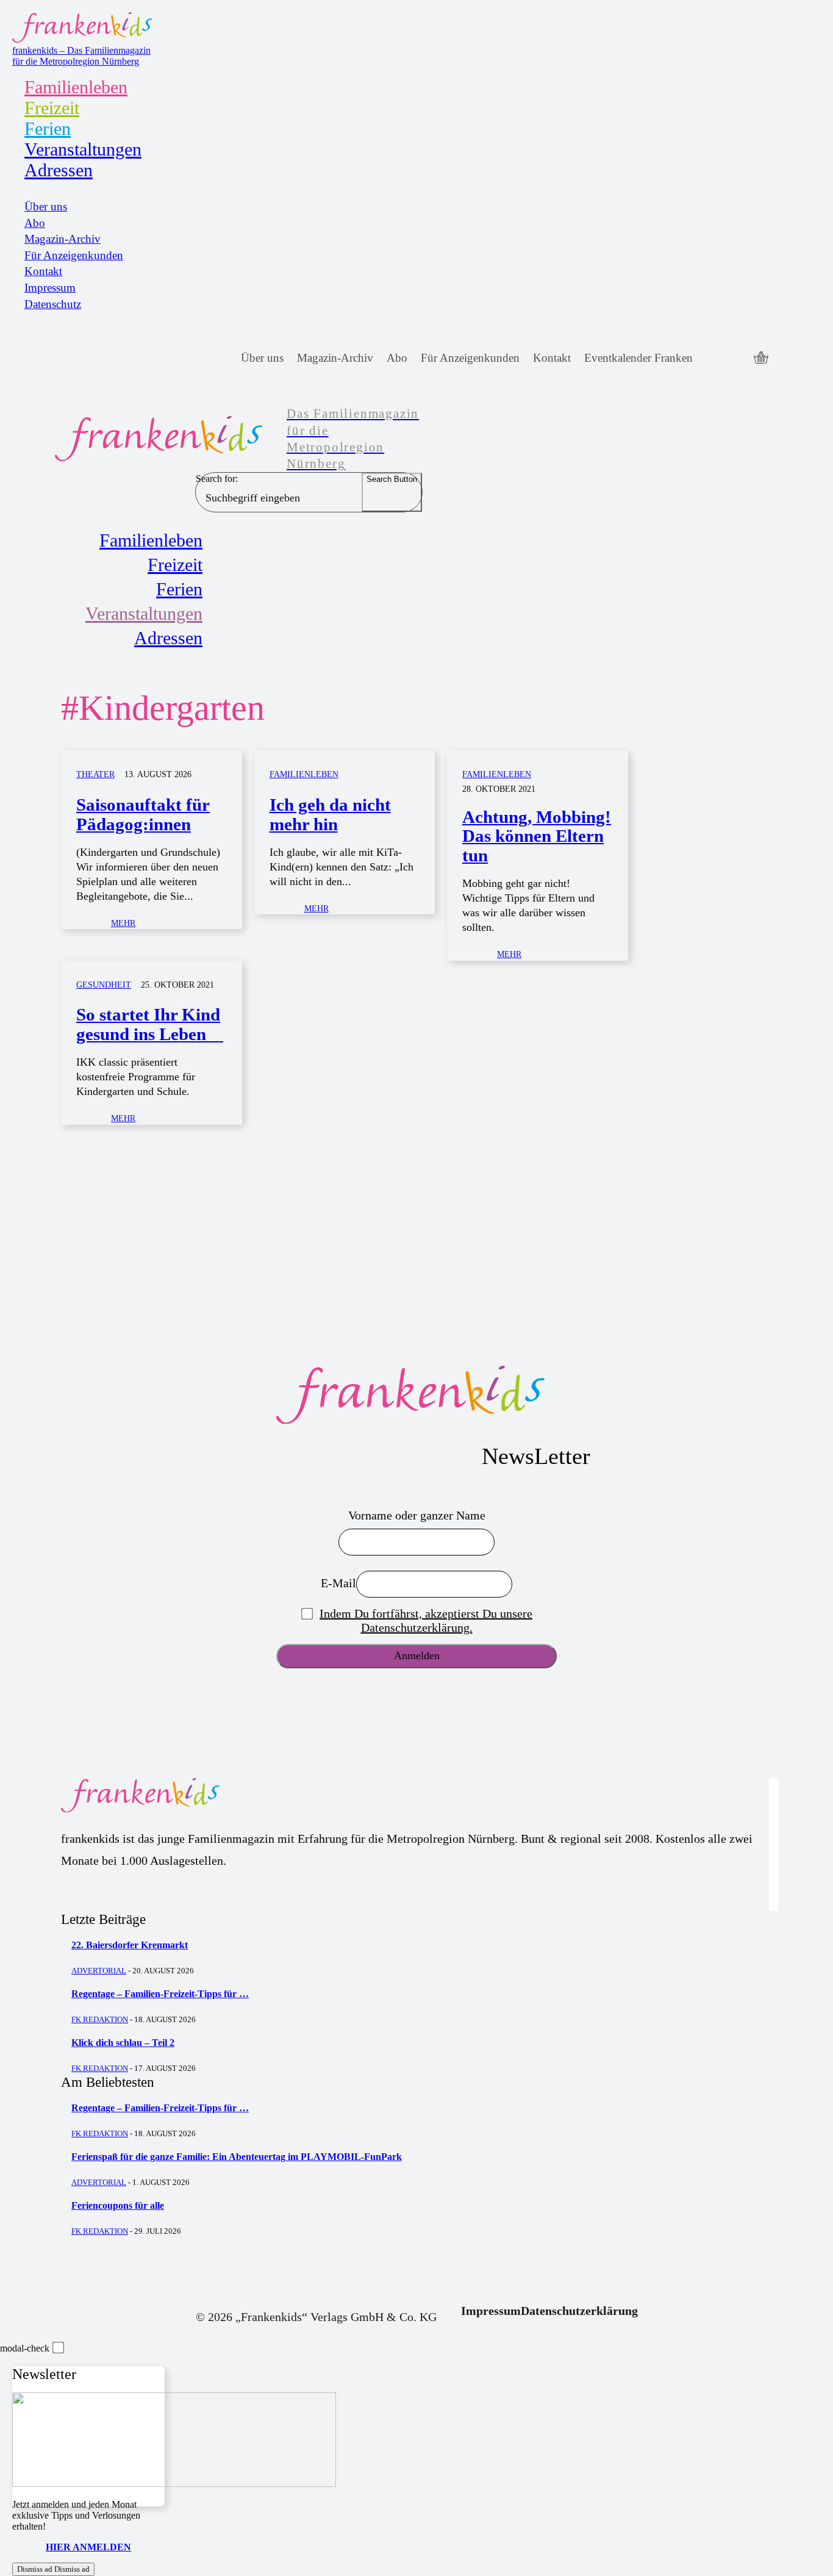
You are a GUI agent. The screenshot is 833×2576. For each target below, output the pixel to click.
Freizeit (52, 108)
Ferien (48, 128)
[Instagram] (736, 358)
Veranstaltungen (83, 149)
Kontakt (43, 271)
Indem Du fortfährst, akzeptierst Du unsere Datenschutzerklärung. (426, 1620)
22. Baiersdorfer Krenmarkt (130, 1945)
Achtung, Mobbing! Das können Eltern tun (537, 836)
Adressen (59, 170)
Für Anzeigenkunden (74, 255)
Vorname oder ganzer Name (417, 1515)
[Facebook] (713, 358)
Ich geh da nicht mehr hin (330, 814)
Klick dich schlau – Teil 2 (123, 2043)
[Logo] (416, 1395)
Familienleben (76, 87)
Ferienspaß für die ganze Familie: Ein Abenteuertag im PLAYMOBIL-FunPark (237, 2157)
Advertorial (99, 1971)
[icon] (761, 359)
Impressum (50, 288)
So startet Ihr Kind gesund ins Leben (150, 1024)
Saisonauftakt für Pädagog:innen (143, 814)
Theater (95, 774)
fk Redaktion (100, 2019)
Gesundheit (104, 985)
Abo (35, 223)
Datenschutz (53, 304)
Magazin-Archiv (63, 239)
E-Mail (338, 1583)
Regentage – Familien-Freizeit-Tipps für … (160, 1994)
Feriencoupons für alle (118, 2205)
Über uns (46, 206)
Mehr (123, 923)
